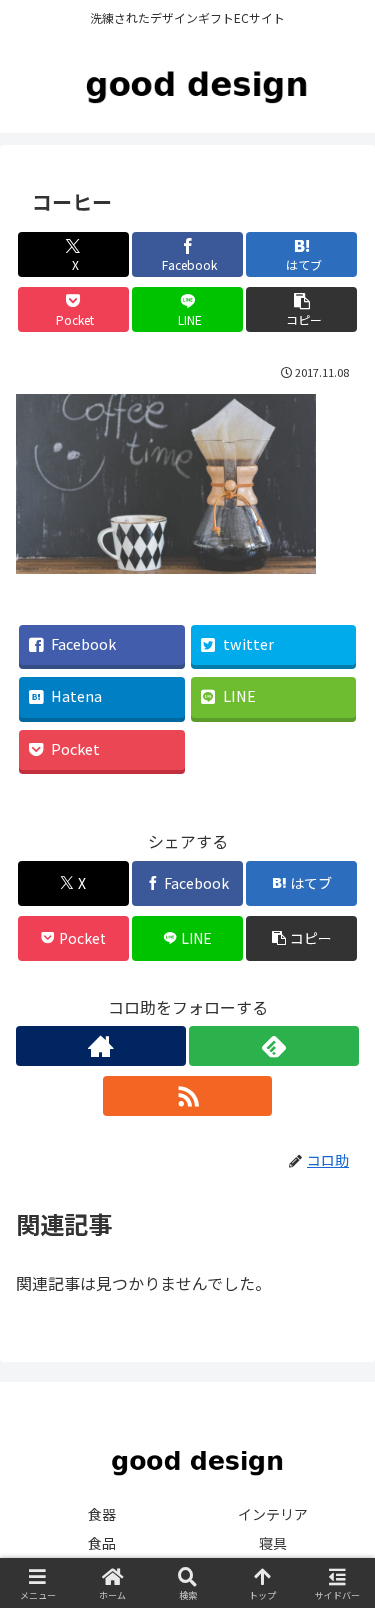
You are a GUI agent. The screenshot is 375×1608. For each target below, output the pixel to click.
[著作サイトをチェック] (101, 1046)
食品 (102, 1543)
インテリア (273, 1514)
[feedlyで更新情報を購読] (274, 1046)
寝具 (273, 1543)
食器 (102, 1514)
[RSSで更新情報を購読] (188, 1096)
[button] (301, 309)
